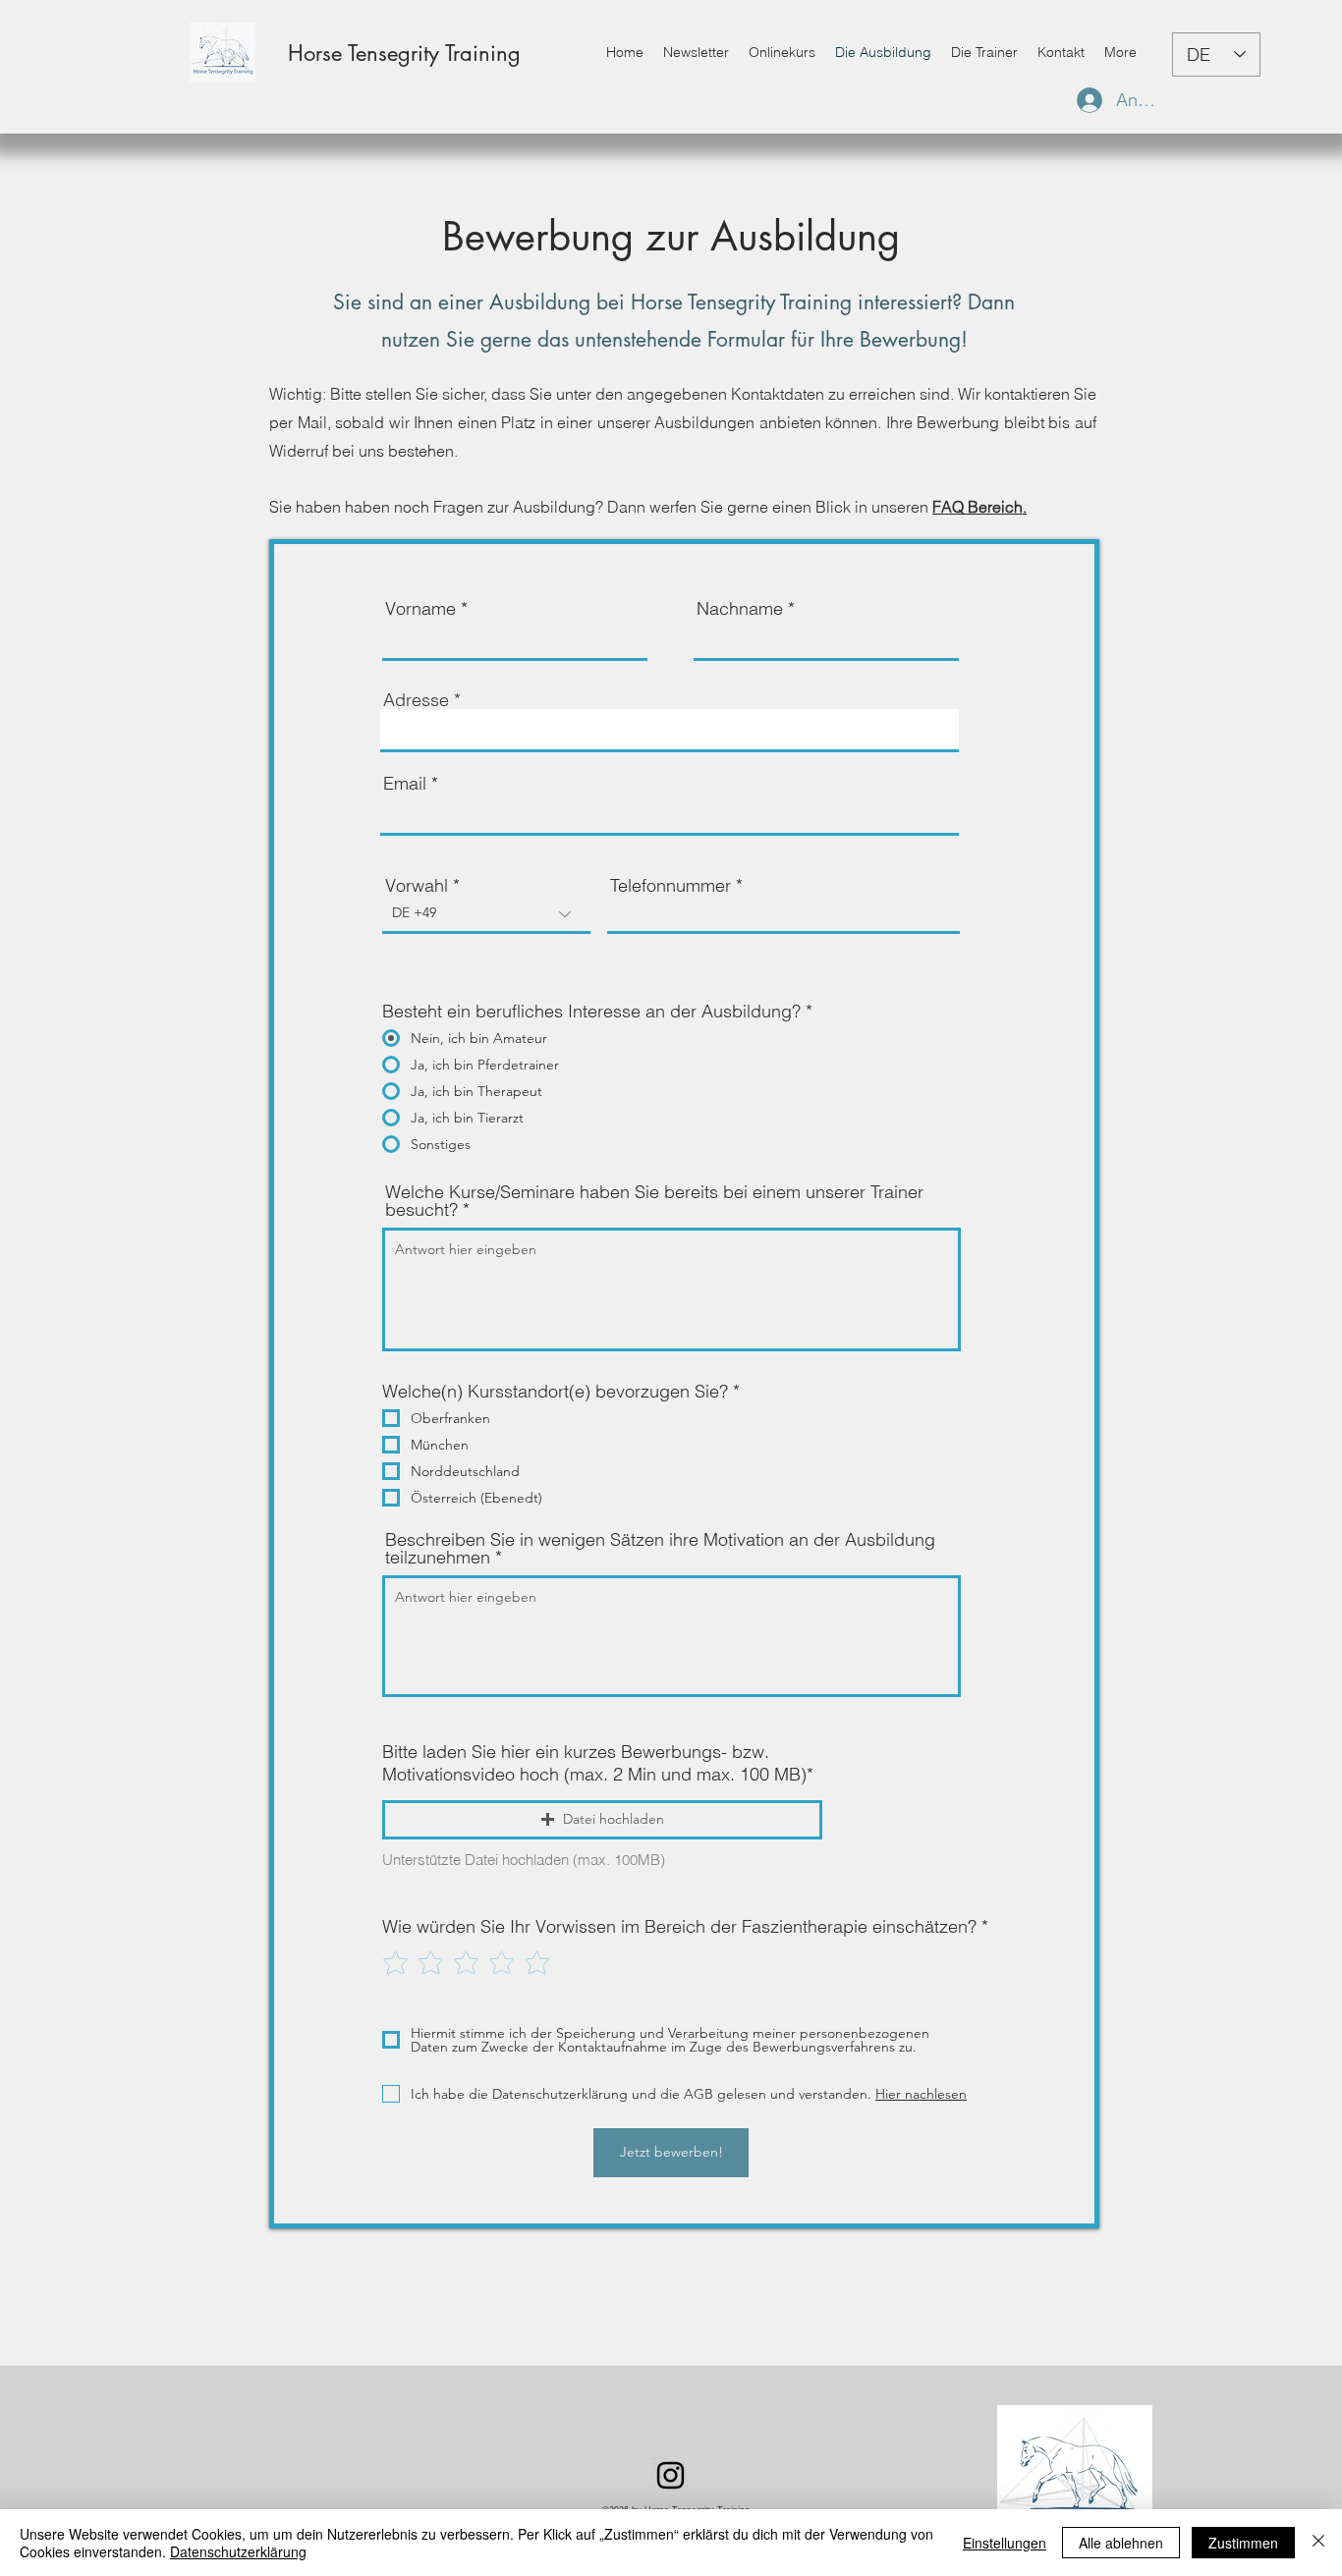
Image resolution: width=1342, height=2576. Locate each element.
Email (405, 784)
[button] (602, 1820)
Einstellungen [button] (1005, 2543)
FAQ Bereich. (979, 507)
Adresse (416, 700)
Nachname (740, 609)
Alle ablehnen (1121, 2543)
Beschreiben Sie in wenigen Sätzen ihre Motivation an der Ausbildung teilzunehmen (660, 1549)
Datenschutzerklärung (238, 2551)
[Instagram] (671, 2475)
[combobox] (670, 731)
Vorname (420, 609)
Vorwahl (417, 886)
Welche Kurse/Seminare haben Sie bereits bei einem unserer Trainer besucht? (654, 1201)
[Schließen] (1318, 2543)
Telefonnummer (671, 886)
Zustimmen (1243, 2543)
